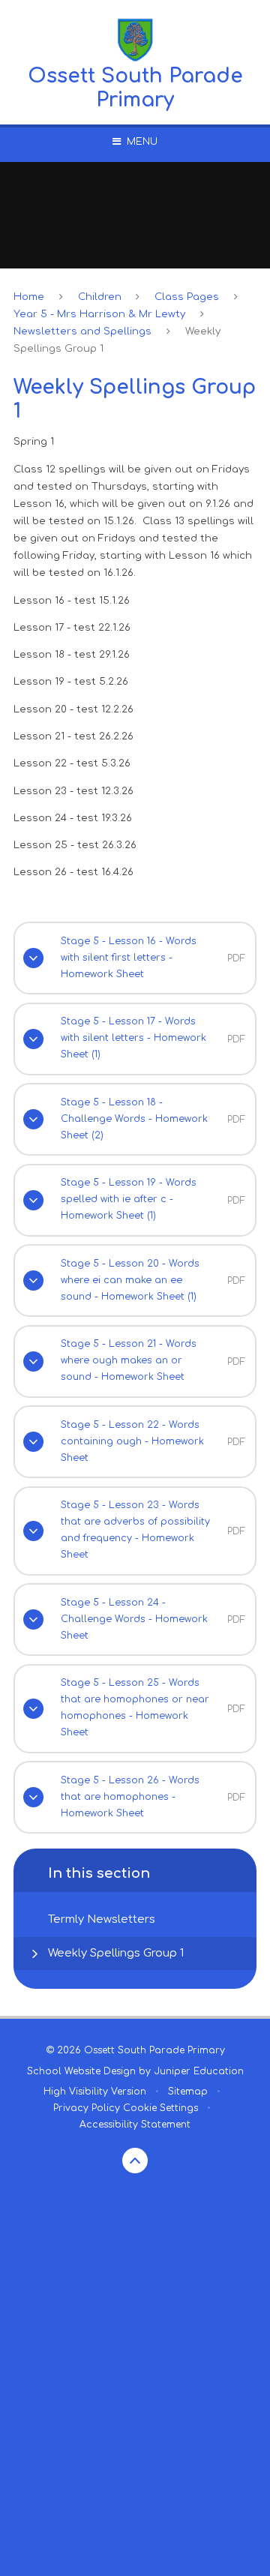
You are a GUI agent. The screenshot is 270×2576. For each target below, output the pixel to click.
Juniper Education (199, 2071)
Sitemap (188, 2092)
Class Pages (187, 297)
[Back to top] (135, 2161)
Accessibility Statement (135, 2125)
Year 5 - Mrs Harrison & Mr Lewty (99, 314)
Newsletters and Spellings (82, 331)
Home (29, 297)
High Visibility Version (95, 2092)
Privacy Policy (87, 2108)
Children (100, 297)
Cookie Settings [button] (160, 2108)
